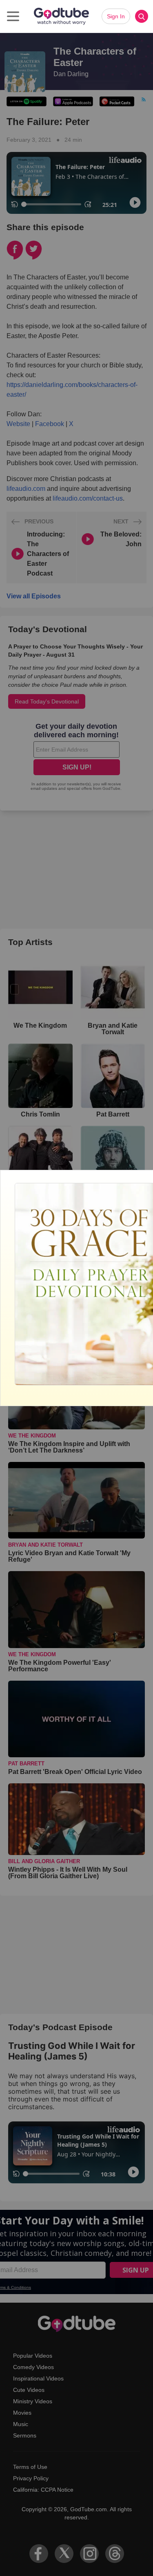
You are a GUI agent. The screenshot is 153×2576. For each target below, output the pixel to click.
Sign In (116, 16)
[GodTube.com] (61, 16)
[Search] (142, 16)
